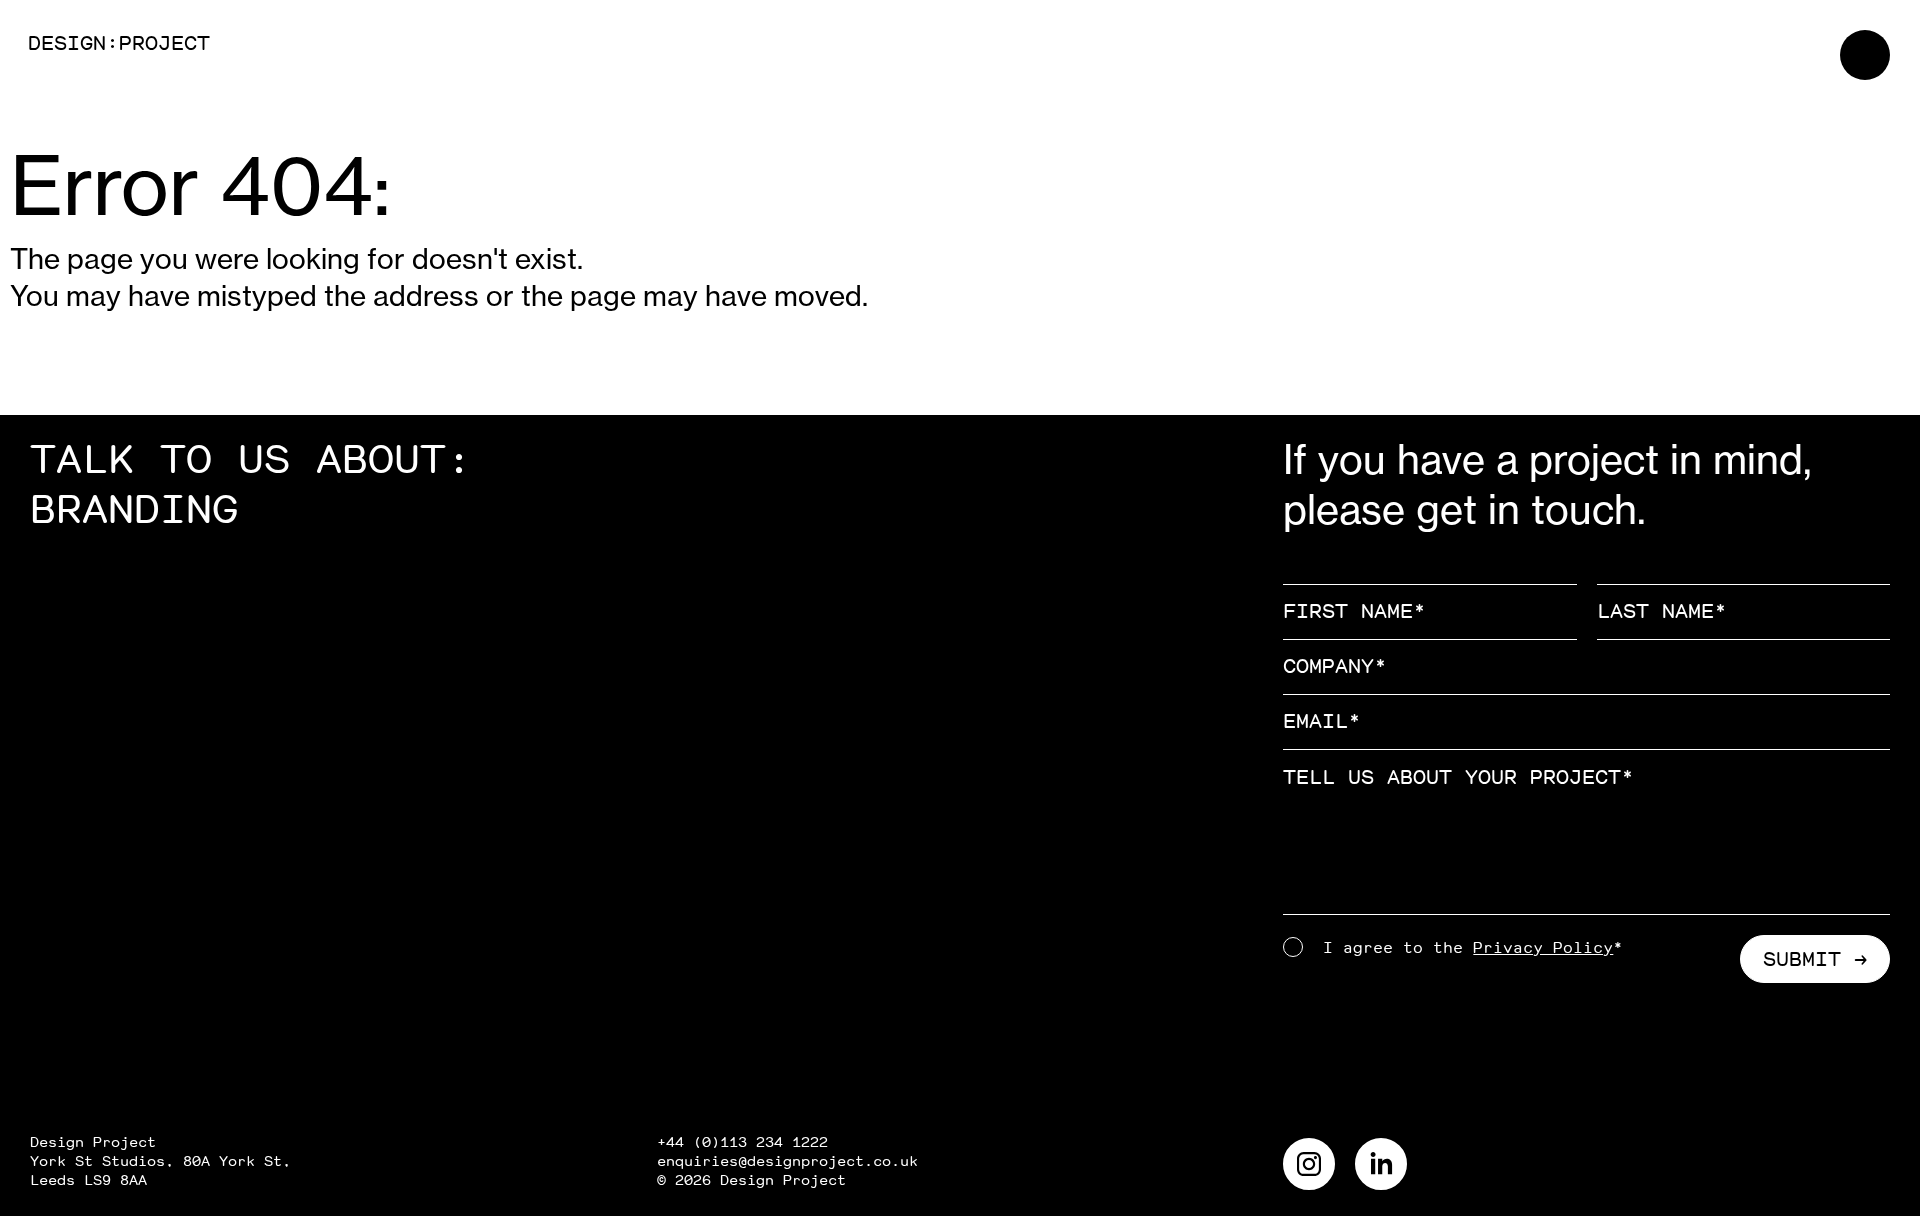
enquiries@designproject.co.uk (787, 1161)
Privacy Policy (1543, 948)
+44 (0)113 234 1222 (742, 1142)
